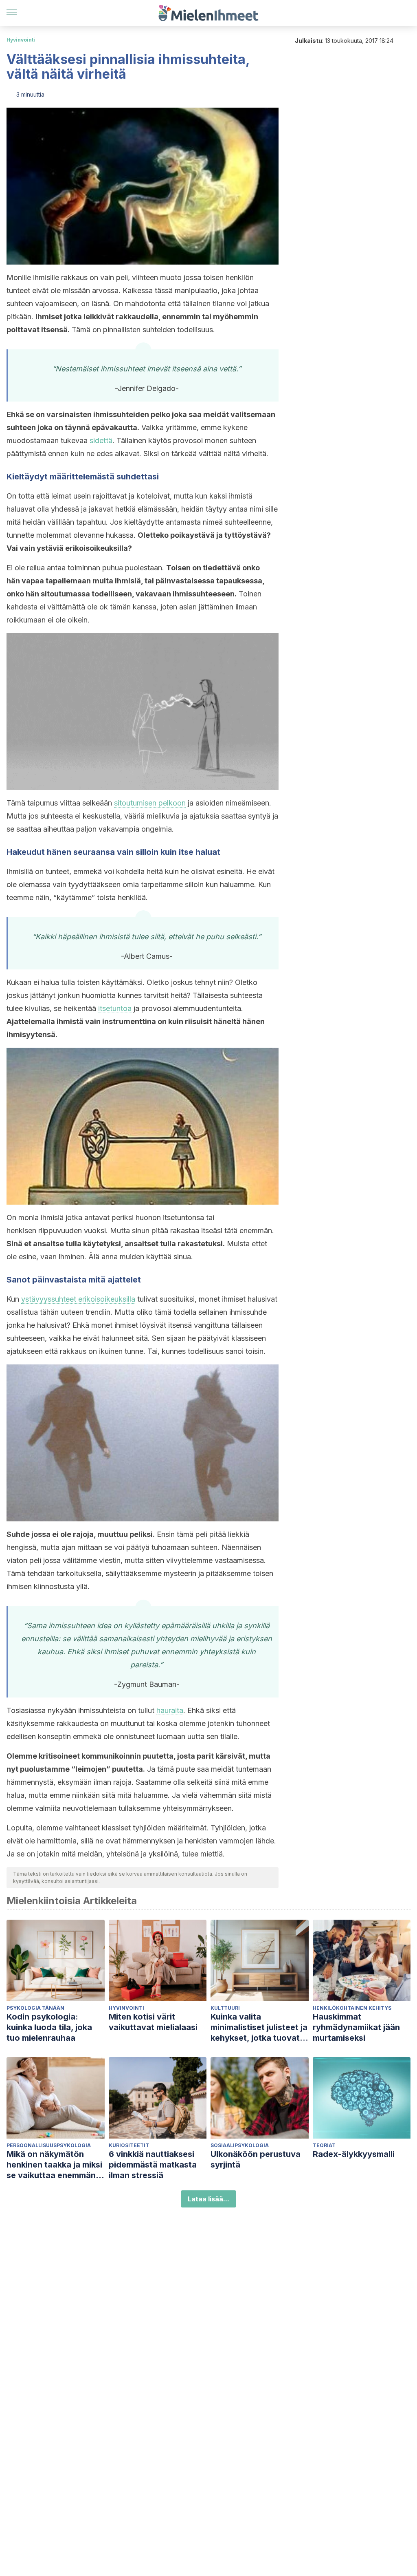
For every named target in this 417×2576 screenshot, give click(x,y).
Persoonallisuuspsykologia (49, 2145)
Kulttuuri (225, 2008)
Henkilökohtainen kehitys (352, 2008)
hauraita (170, 1710)
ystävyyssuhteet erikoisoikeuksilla (78, 1299)
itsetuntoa (115, 1008)
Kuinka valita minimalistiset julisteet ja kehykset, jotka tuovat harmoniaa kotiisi (259, 2027)
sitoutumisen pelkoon (150, 803)
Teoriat (324, 2145)
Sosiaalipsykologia (240, 2145)
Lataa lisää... (208, 2199)
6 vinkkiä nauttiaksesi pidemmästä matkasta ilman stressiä (153, 2165)
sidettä (101, 440)
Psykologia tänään (35, 2008)
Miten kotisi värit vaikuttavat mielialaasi (153, 2022)
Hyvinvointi (21, 40)
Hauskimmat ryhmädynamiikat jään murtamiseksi (356, 2027)
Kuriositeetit (129, 2145)
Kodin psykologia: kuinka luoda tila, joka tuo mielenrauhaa (49, 2027)
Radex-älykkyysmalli (354, 2154)
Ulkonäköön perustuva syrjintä (256, 2159)
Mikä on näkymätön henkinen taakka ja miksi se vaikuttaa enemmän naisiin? (54, 2165)
